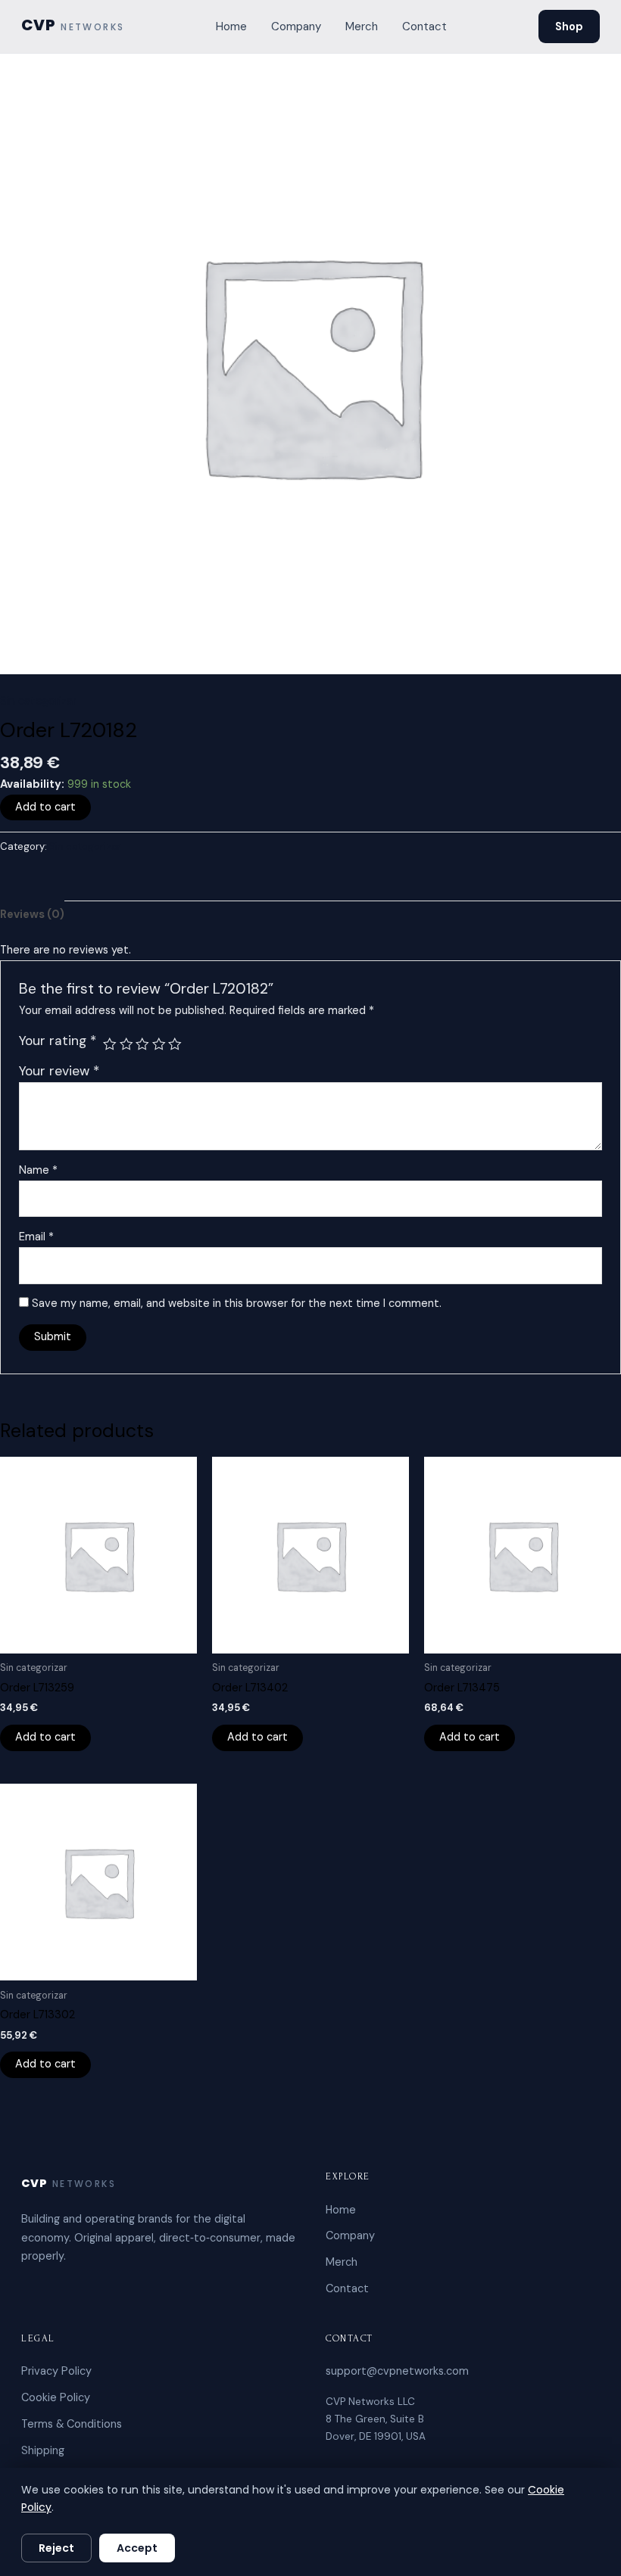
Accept (137, 2548)
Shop (569, 26)
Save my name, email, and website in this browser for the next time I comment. (237, 1304)
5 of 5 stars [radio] (175, 1044)
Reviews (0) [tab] (32, 915)
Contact (424, 26)
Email (36, 1237)
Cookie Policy (56, 2397)
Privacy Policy (56, 2371)
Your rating (58, 1041)
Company (296, 26)
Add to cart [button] (45, 1737)
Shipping (43, 2450)
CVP (73, 26)
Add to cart (45, 807)
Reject (56, 2548)
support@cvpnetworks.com (397, 2371)
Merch (362, 26)
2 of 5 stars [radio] (126, 1044)
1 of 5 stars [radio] (110, 1044)
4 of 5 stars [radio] (159, 1044)
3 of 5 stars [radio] (142, 1044)
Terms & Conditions (72, 2424)
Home (231, 26)
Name (38, 1170)
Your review (59, 1071)
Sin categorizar (38, 701)
